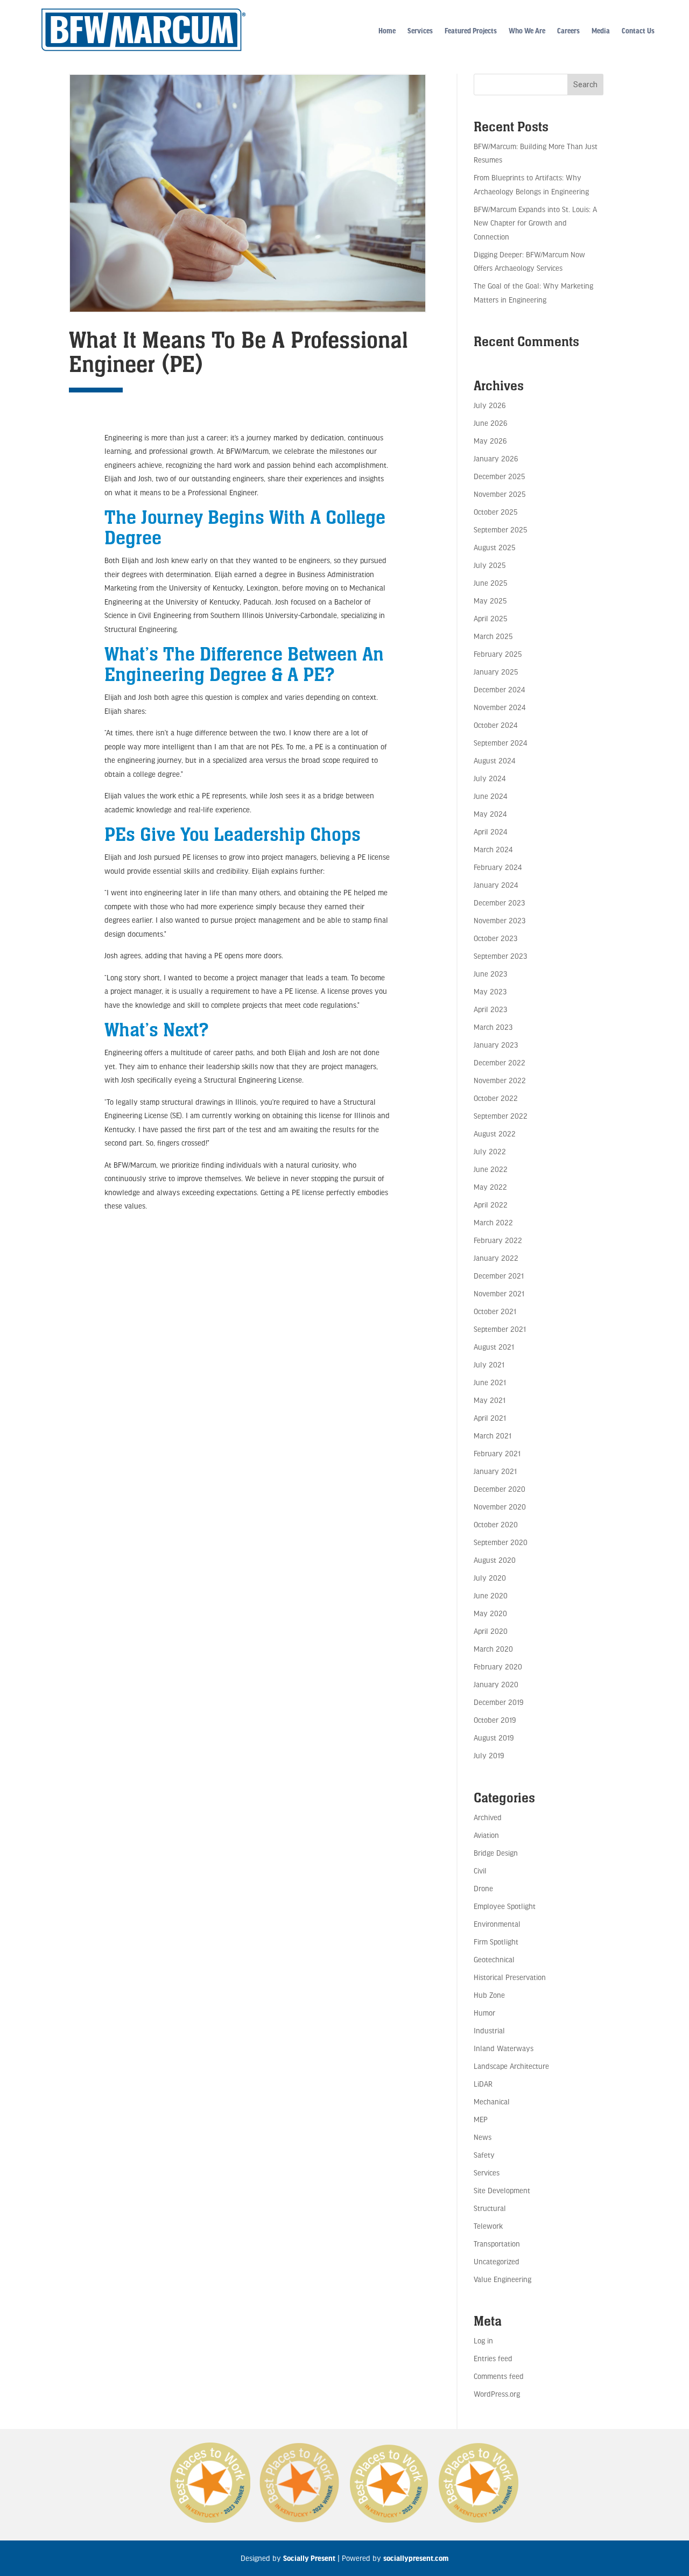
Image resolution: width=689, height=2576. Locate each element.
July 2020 (490, 1578)
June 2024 (490, 796)
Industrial (489, 2030)
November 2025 (500, 494)
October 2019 (495, 1720)
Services (420, 31)
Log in (483, 2340)
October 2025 (495, 512)
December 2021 (499, 1276)
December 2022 (500, 1062)
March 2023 (493, 1027)
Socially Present (309, 2558)
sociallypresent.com (416, 2558)
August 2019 (494, 1738)
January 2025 (496, 672)
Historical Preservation (510, 1977)
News (483, 2137)
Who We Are (527, 31)
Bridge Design (496, 1853)
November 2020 (500, 1507)
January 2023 (496, 1045)
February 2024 (498, 867)
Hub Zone (489, 1995)
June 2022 (491, 1169)
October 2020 (496, 1524)
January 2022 (496, 1258)
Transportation (497, 2244)
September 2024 (500, 743)
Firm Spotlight (496, 1942)
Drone (483, 1888)
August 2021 (494, 1347)
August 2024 (494, 760)
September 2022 (501, 1116)
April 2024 (490, 831)
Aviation (486, 1835)
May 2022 (490, 1187)
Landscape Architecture (511, 2066)
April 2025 (490, 618)
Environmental (497, 1924)
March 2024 (493, 849)
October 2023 (495, 938)
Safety (484, 2155)
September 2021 (500, 1329)
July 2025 (490, 565)
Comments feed (499, 2376)
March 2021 (493, 1436)
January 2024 (496, 885)
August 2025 (494, 547)
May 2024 (490, 814)
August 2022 (495, 1133)
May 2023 (490, 991)
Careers (568, 31)
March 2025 (493, 636)
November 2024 (500, 707)
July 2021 (489, 1364)
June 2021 (490, 1382)
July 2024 (490, 778)
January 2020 (496, 1684)
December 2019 (498, 1702)
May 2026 (490, 441)
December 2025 (499, 476)
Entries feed (493, 2358)
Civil (480, 1870)
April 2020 (491, 1631)
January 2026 (496, 458)
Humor (484, 2013)
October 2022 (496, 1098)
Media (601, 31)
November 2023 (500, 920)
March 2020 (493, 1649)
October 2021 (495, 1311)
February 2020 (498, 1666)
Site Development (502, 2190)
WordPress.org (497, 2394)
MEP (481, 2119)
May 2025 (490, 601)
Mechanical (492, 2101)
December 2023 (499, 903)
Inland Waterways (504, 2048)
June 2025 (490, 583)
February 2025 (498, 654)
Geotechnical (494, 1959)
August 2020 (495, 1560)
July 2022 (490, 1151)
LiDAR (483, 2084)
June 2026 (490, 423)
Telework (488, 2226)
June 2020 (491, 1595)
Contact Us (638, 31)
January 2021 (495, 1471)
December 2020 (500, 1489)
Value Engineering (502, 2279)
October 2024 (495, 725)
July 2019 (489, 1755)
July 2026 (490, 405)
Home (387, 31)
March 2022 (493, 1222)
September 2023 (500, 956)
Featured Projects (471, 31)
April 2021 (490, 1418)
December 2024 (499, 689)
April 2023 (490, 1009)
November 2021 (499, 1293)
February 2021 (497, 1453)
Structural (490, 2208)
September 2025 (500, 529)
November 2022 (500, 1080)
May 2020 (490, 1613)
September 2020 (501, 1542)
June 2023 (490, 974)
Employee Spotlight (505, 1906)
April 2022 (491, 1205)
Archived (488, 1817)
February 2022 (498, 1240)
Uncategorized (497, 2261)
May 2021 (490, 1400)
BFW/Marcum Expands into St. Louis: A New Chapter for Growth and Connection (535, 223)
